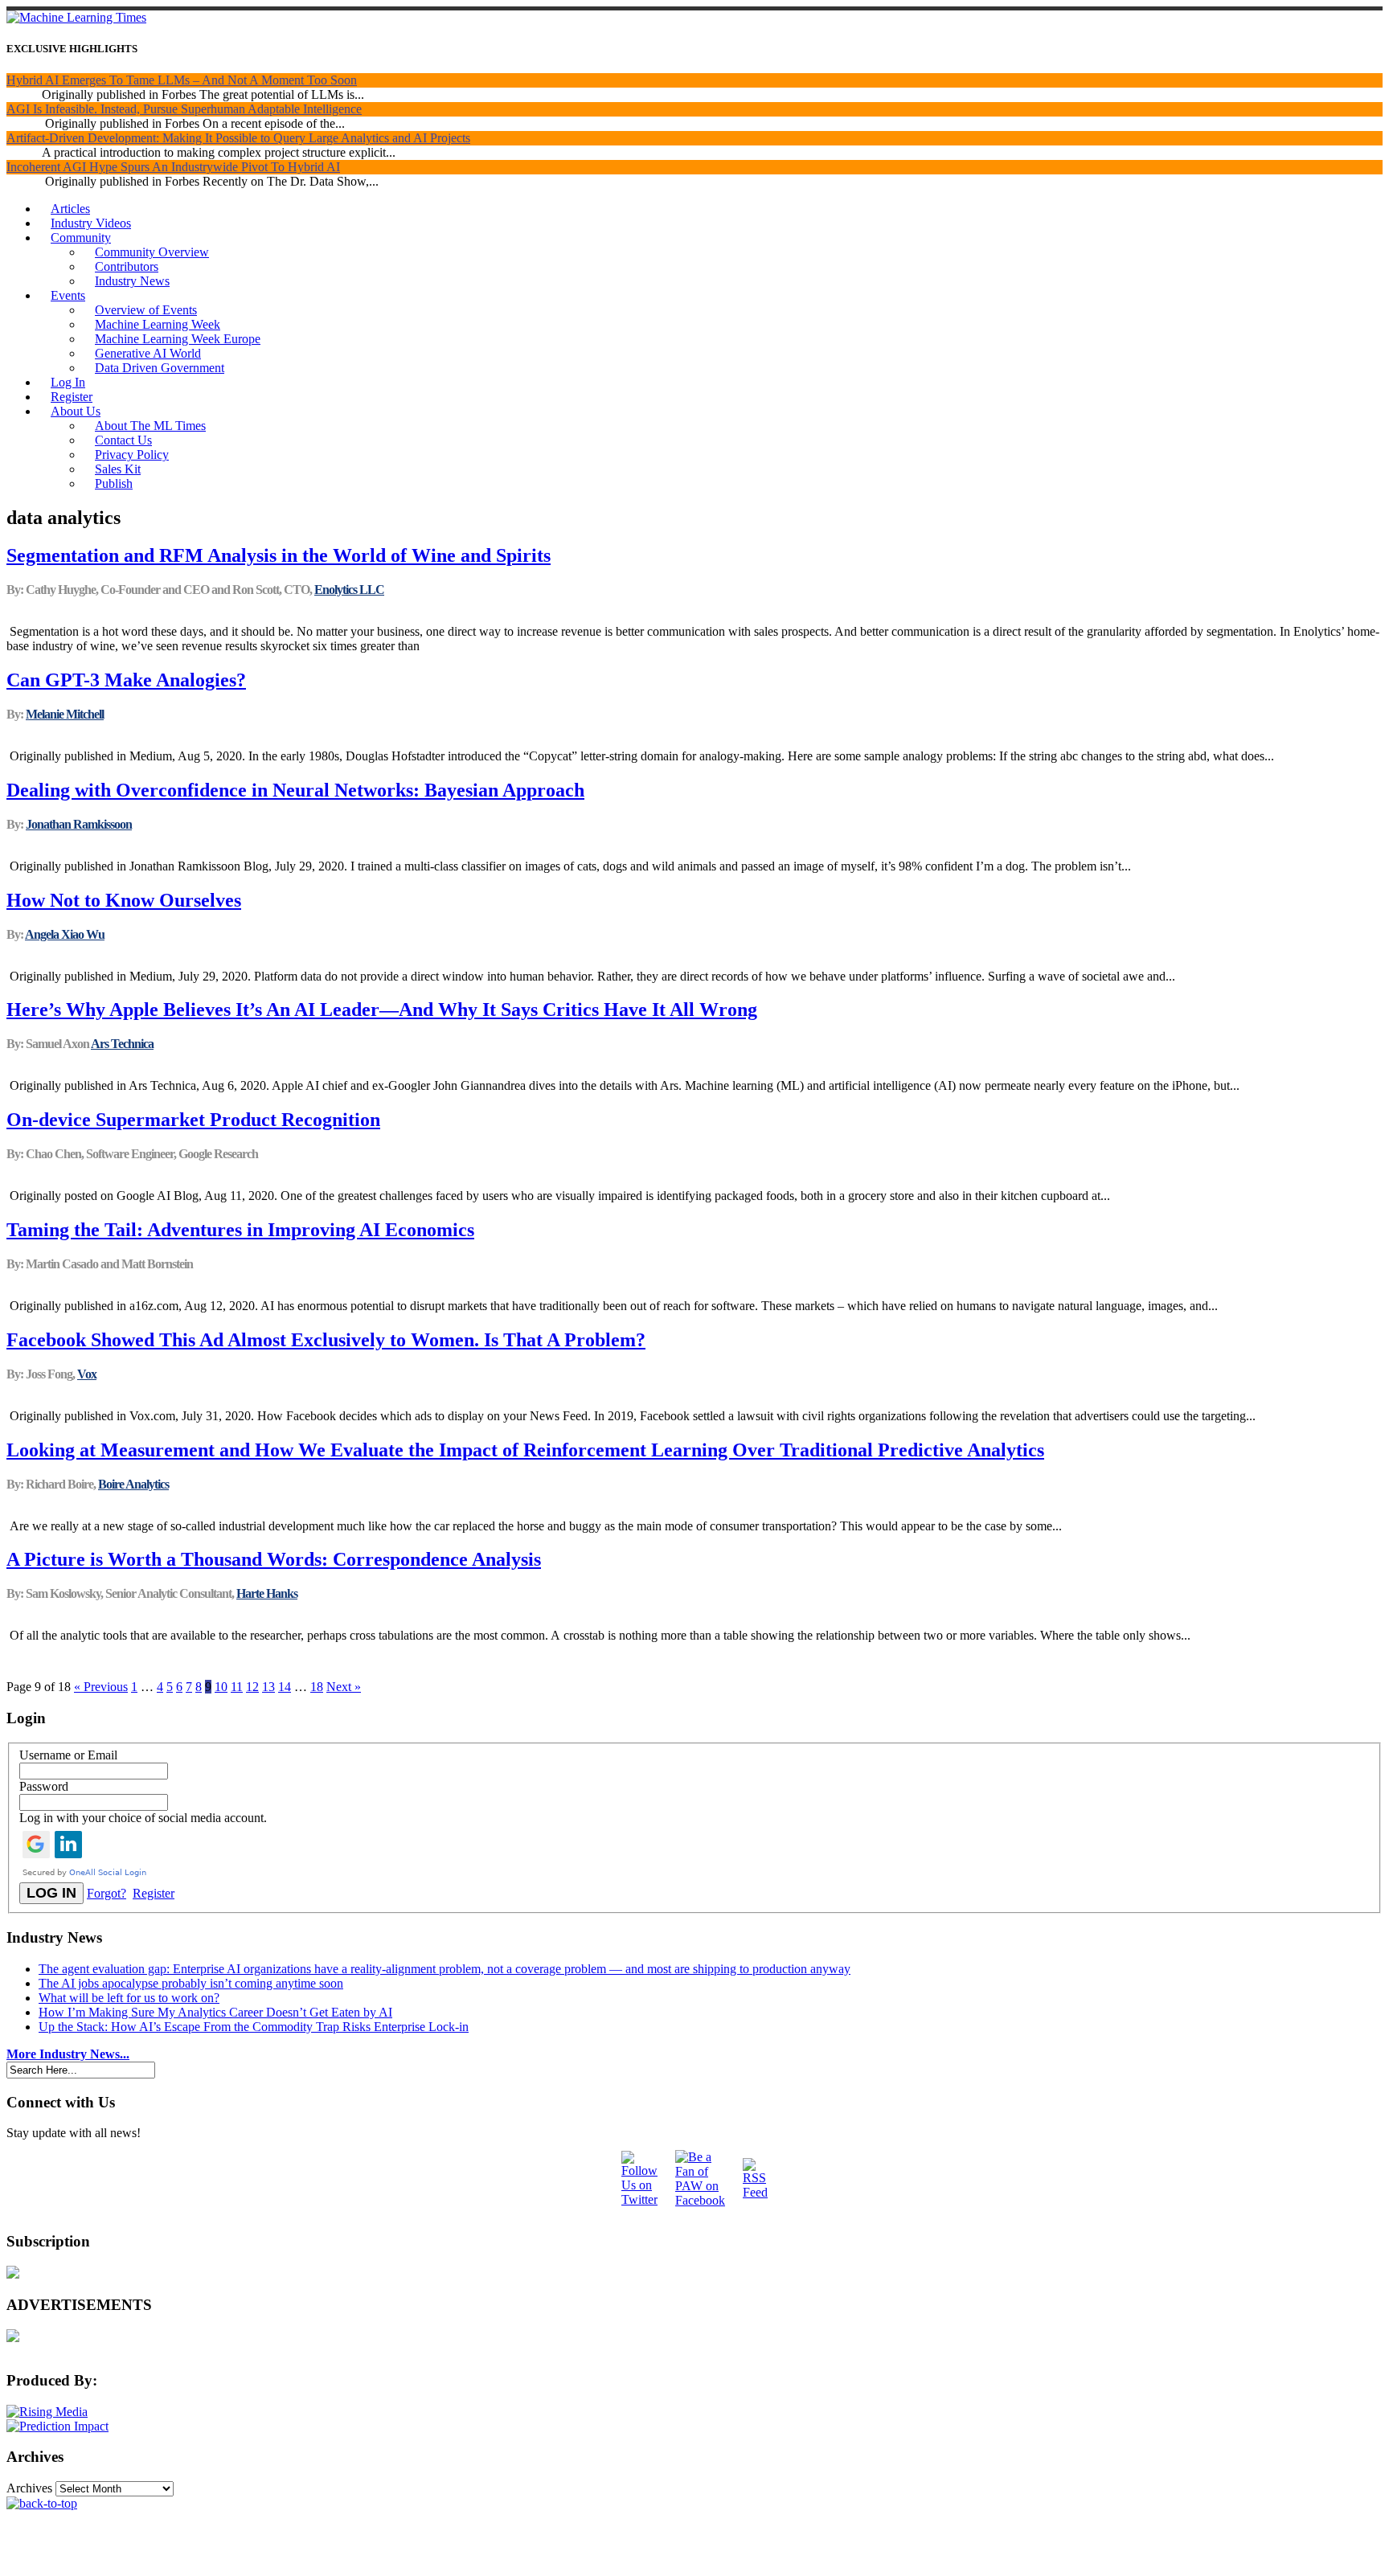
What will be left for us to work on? (129, 1998)
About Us (76, 411)
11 (237, 1687)
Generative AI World (148, 353)
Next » (344, 1687)
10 (221, 1687)
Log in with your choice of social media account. (143, 1818)
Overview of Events (146, 310)
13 (268, 1687)
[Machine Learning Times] (76, 17)
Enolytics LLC (349, 590)
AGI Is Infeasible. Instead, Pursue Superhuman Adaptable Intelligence (184, 109)
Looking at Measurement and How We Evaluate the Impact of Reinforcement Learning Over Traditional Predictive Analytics (525, 1450)
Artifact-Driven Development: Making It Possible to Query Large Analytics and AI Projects (238, 138)
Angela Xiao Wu (65, 934)
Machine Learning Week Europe (178, 339)
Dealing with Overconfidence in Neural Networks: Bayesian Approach (295, 790)
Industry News (132, 281)
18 (317, 1687)
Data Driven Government (160, 368)
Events (68, 295)
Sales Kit (118, 469)
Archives (29, 2488)
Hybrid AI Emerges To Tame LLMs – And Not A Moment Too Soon (182, 80)
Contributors (127, 266)
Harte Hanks (267, 1593)
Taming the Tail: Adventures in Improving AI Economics (240, 1230)
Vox (87, 1374)
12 (252, 1687)
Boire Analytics (133, 1484)
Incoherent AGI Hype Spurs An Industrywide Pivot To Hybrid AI (173, 167)
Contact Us (123, 440)
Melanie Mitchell (65, 714)
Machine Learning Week (158, 324)
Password (44, 1786)
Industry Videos (91, 223)
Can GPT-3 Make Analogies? (126, 680)
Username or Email (68, 1755)
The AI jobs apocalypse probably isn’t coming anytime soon (191, 1983)
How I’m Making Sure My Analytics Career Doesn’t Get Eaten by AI (215, 2012)
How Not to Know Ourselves (124, 900)
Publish (114, 483)
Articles (70, 209)
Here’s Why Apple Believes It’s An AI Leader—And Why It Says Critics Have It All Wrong (382, 1010)
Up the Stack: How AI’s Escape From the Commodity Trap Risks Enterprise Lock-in (254, 2027)
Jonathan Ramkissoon (79, 824)
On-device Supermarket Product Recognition (193, 1120)
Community (81, 238)
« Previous (101, 1687)
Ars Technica (122, 1044)
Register (72, 397)
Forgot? (107, 1893)
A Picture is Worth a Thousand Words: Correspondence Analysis (274, 1559)
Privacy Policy (132, 455)
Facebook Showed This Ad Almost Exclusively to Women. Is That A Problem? (326, 1340)
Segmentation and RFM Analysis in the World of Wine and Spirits (279, 555)
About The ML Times (150, 426)
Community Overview (152, 252)
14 (285, 1687)
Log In (68, 382)
